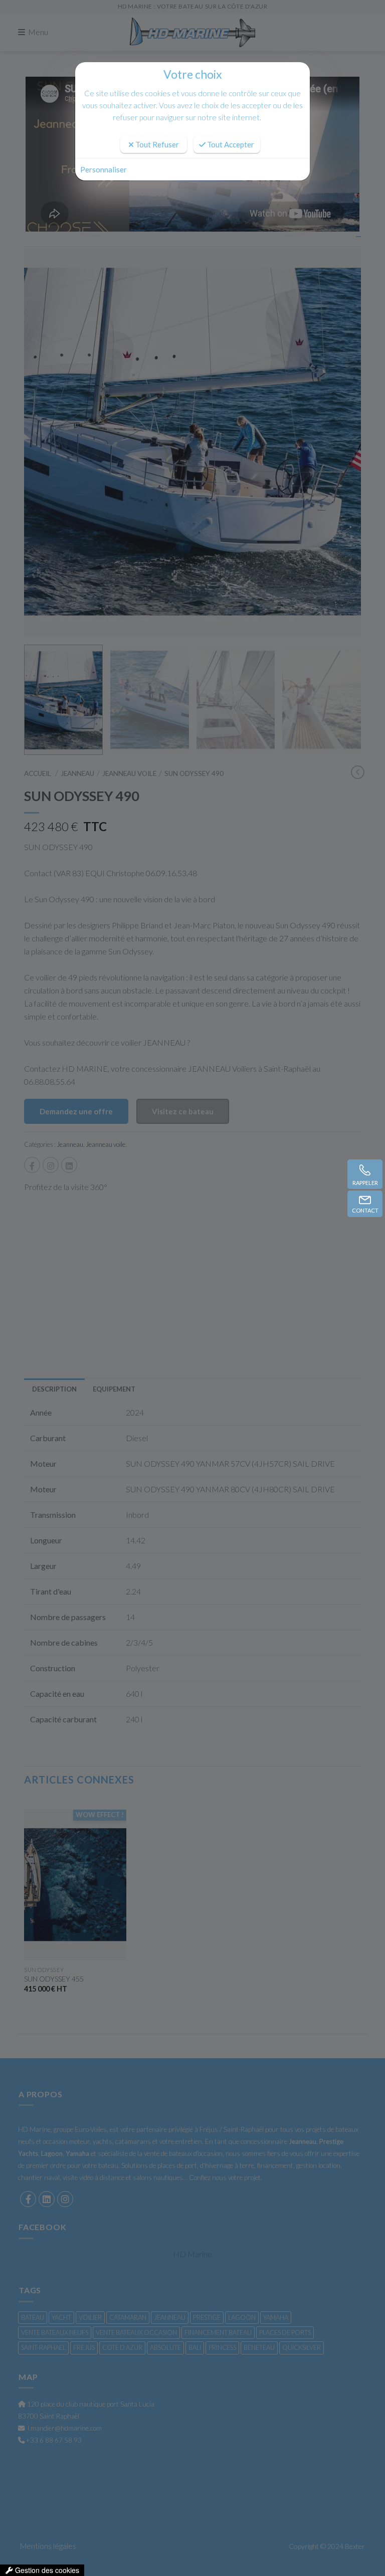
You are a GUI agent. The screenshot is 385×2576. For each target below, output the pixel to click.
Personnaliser (104, 169)
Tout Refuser (156, 144)
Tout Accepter (230, 144)
